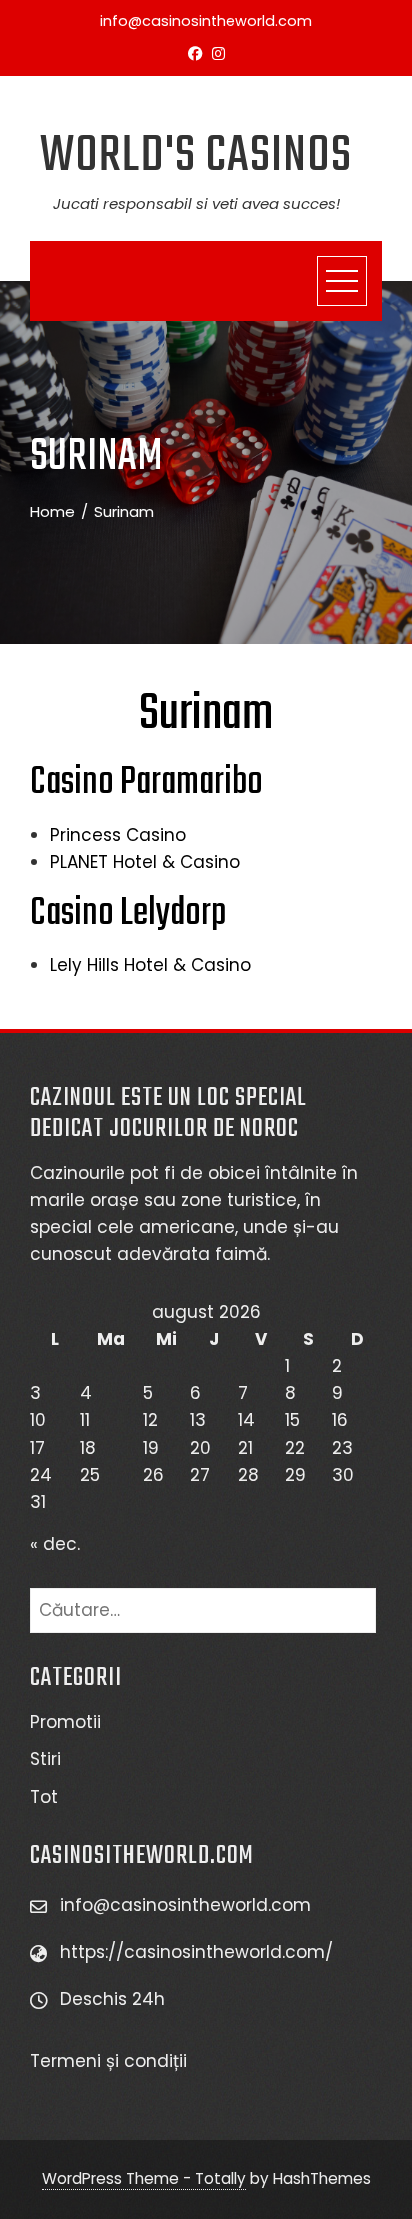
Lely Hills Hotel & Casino (150, 965)
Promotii (65, 1722)
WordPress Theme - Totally (144, 2178)
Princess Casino (118, 835)
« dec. (55, 1544)
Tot (44, 1797)
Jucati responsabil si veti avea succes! (196, 203)
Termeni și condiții (111, 2061)
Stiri (45, 1759)
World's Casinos (196, 156)
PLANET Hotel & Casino (145, 862)
